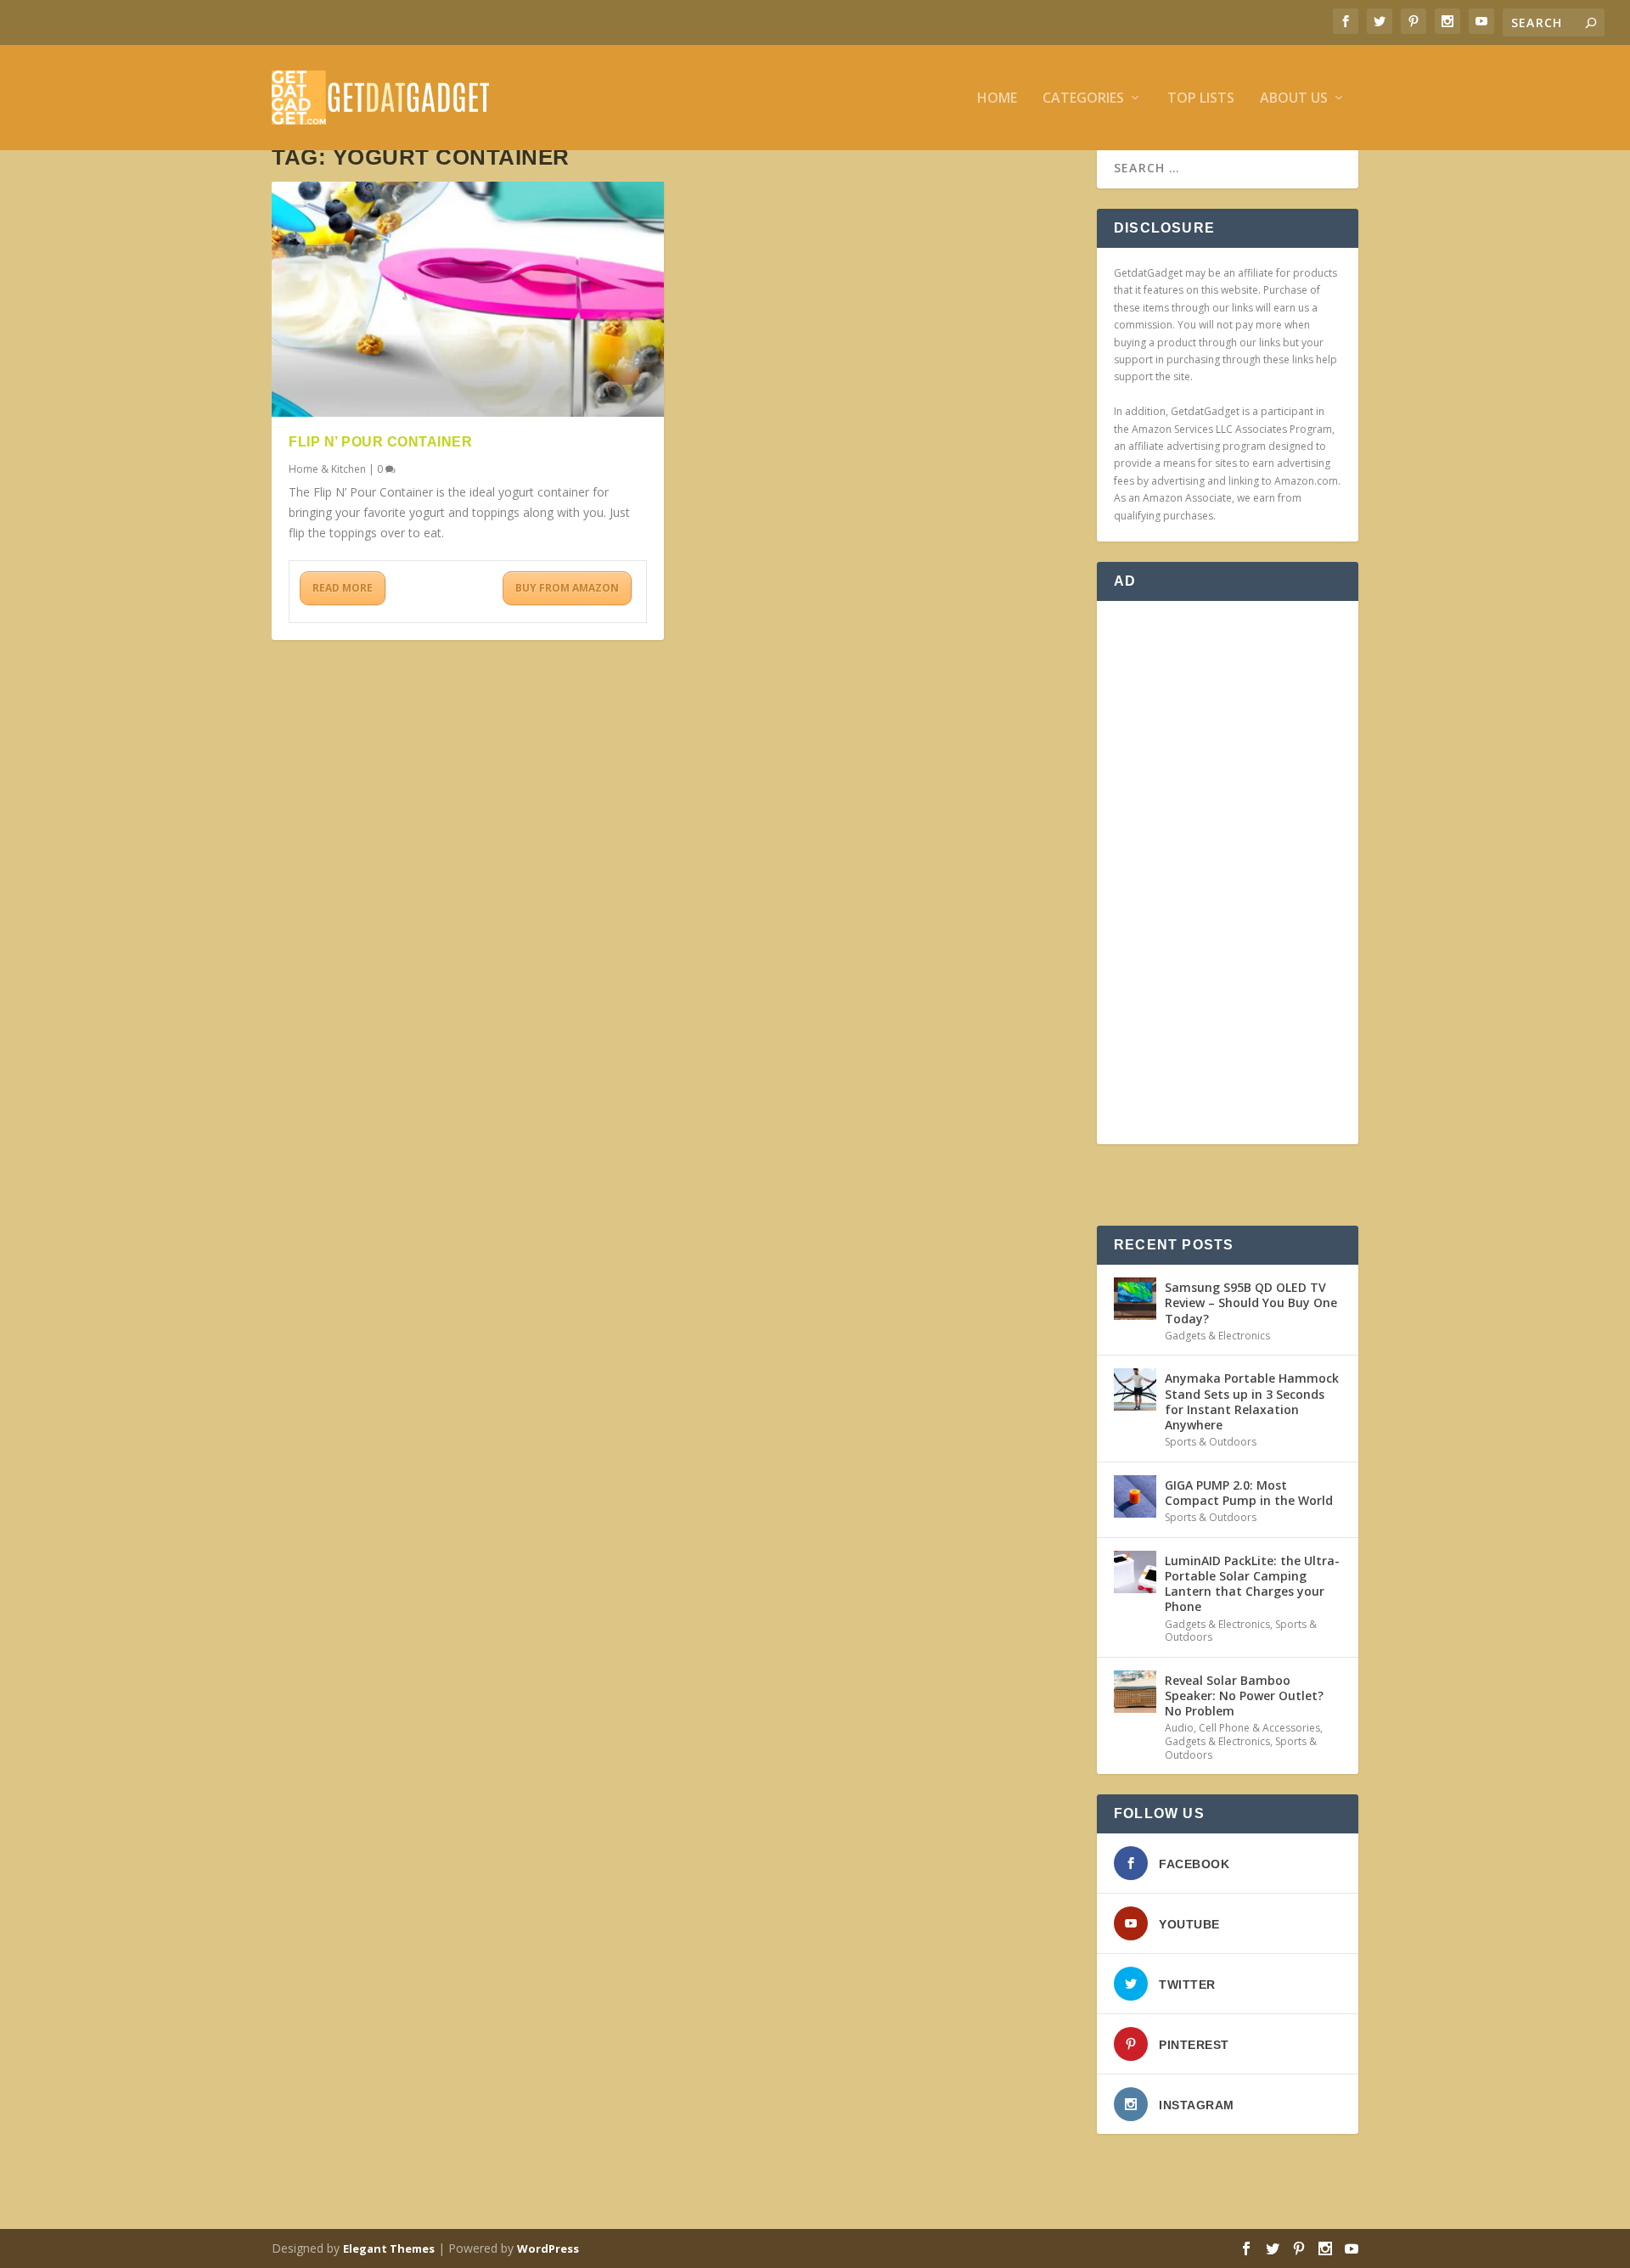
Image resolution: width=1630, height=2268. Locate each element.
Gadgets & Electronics (1217, 1336)
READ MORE (343, 588)
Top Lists (1201, 99)
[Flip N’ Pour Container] (468, 299)
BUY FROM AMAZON (567, 588)
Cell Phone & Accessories (1259, 1728)
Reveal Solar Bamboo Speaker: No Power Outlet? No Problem (1244, 1695)
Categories (1083, 99)
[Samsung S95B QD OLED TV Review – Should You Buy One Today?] (1135, 1299)
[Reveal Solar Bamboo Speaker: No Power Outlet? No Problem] (1135, 1692)
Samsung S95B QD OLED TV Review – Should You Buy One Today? (1251, 1302)
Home (997, 99)
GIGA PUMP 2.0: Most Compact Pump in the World (1249, 1493)
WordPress (548, 2248)
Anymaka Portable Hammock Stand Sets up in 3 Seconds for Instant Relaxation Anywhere (1252, 1401)
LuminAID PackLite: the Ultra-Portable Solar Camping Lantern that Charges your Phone (1252, 1584)
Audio (1179, 1728)
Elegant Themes (389, 2248)
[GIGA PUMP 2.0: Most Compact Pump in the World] (1135, 1496)
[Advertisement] (1228, 873)
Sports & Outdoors (1211, 1442)
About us (1294, 99)
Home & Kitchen (327, 469)
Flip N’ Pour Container (380, 442)
